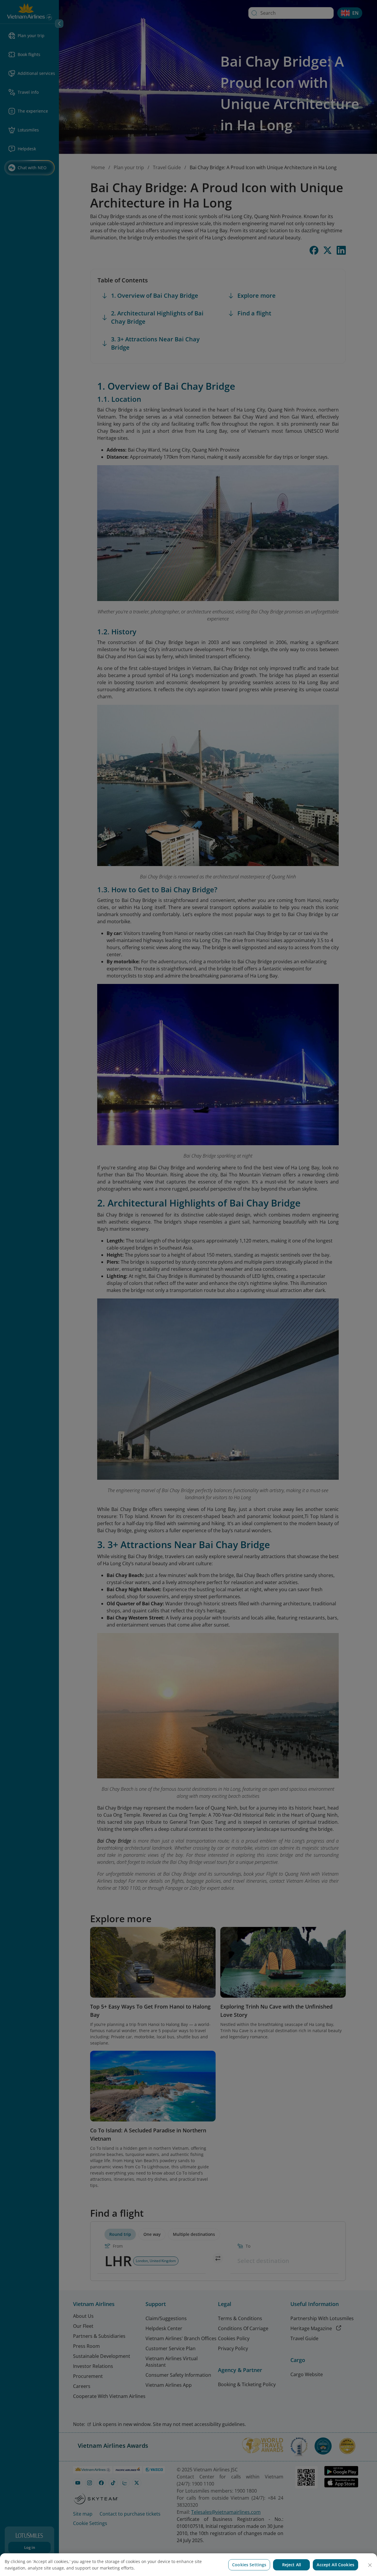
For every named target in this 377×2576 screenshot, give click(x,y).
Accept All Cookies (335, 2565)
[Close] (370, 2565)
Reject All (292, 2565)
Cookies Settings (249, 2565)
